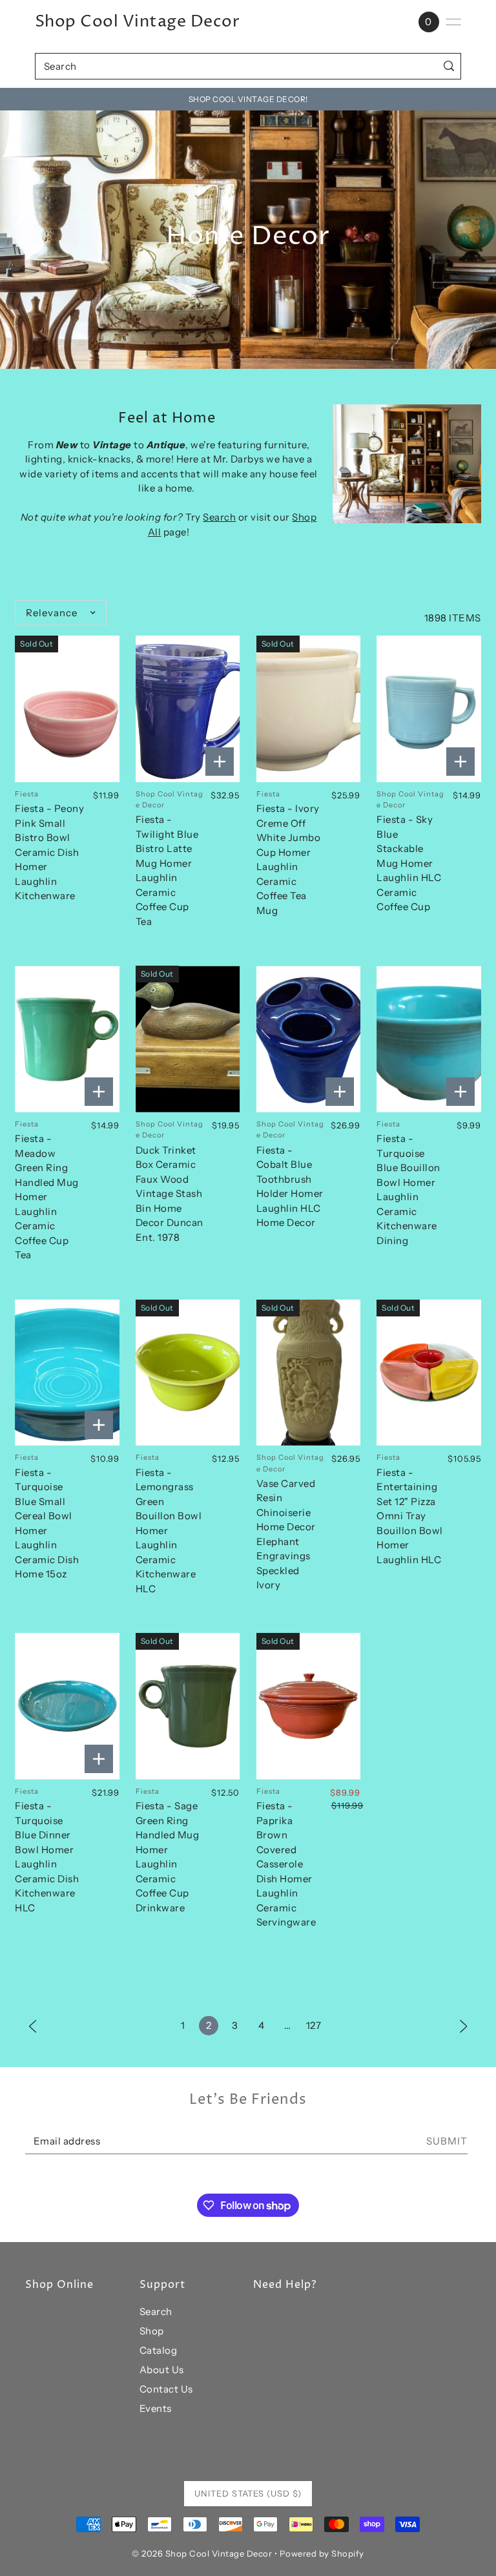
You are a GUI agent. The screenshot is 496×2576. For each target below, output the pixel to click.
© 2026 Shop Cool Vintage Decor (202, 2553)
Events (156, 2408)
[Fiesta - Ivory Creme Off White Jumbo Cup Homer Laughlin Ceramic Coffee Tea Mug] (309, 709)
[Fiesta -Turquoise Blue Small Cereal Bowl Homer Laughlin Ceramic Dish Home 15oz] (67, 1373)
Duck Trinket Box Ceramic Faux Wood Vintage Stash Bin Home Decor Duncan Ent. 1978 (170, 1194)
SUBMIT (447, 2141)
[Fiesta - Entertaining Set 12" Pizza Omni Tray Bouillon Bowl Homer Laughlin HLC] (429, 1373)
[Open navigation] (453, 22)
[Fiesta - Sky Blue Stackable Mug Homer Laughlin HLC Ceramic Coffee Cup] (429, 709)
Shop (152, 2331)
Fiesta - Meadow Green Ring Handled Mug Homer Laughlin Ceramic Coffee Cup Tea (47, 1197)
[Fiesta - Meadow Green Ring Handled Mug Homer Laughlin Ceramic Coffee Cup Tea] (67, 1039)
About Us (162, 2370)
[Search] (449, 66)
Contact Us (166, 2389)
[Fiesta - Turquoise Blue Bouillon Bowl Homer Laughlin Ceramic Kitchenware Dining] (429, 1039)
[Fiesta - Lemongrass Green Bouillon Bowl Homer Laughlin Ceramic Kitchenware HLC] (188, 1373)
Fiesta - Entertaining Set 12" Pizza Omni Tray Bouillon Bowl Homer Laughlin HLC (410, 1516)
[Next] (464, 2025)
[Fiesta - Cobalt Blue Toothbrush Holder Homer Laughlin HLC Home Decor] (309, 1039)
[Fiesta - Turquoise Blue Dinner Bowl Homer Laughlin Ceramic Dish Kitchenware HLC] (67, 1706)
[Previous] (33, 2025)
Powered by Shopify (322, 2553)
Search (219, 517)
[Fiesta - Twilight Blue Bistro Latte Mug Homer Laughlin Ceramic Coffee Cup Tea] (188, 709)
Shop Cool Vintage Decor (138, 22)
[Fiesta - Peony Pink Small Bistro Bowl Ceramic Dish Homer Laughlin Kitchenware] (67, 709)
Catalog (159, 2350)
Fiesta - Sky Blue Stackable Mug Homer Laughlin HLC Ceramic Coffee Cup (409, 863)
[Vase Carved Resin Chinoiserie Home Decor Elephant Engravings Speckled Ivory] (309, 1373)
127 (314, 2025)
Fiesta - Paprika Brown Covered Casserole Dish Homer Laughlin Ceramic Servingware (286, 1864)
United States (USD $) (248, 2493)
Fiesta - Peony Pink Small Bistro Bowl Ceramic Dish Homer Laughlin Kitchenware (49, 852)
